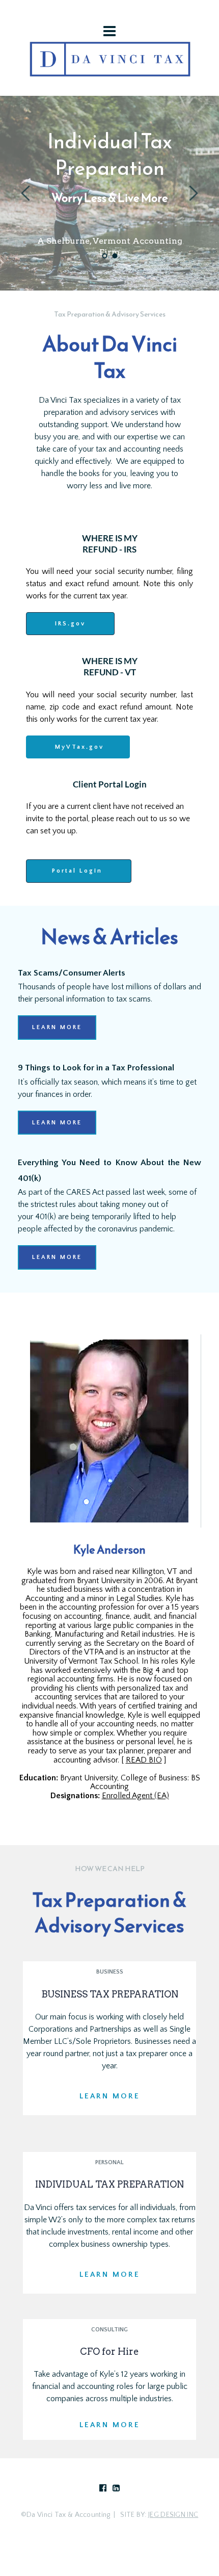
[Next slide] (193, 193)
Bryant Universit (87, 1778)
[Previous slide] (26, 193)
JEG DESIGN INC (173, 2515)
